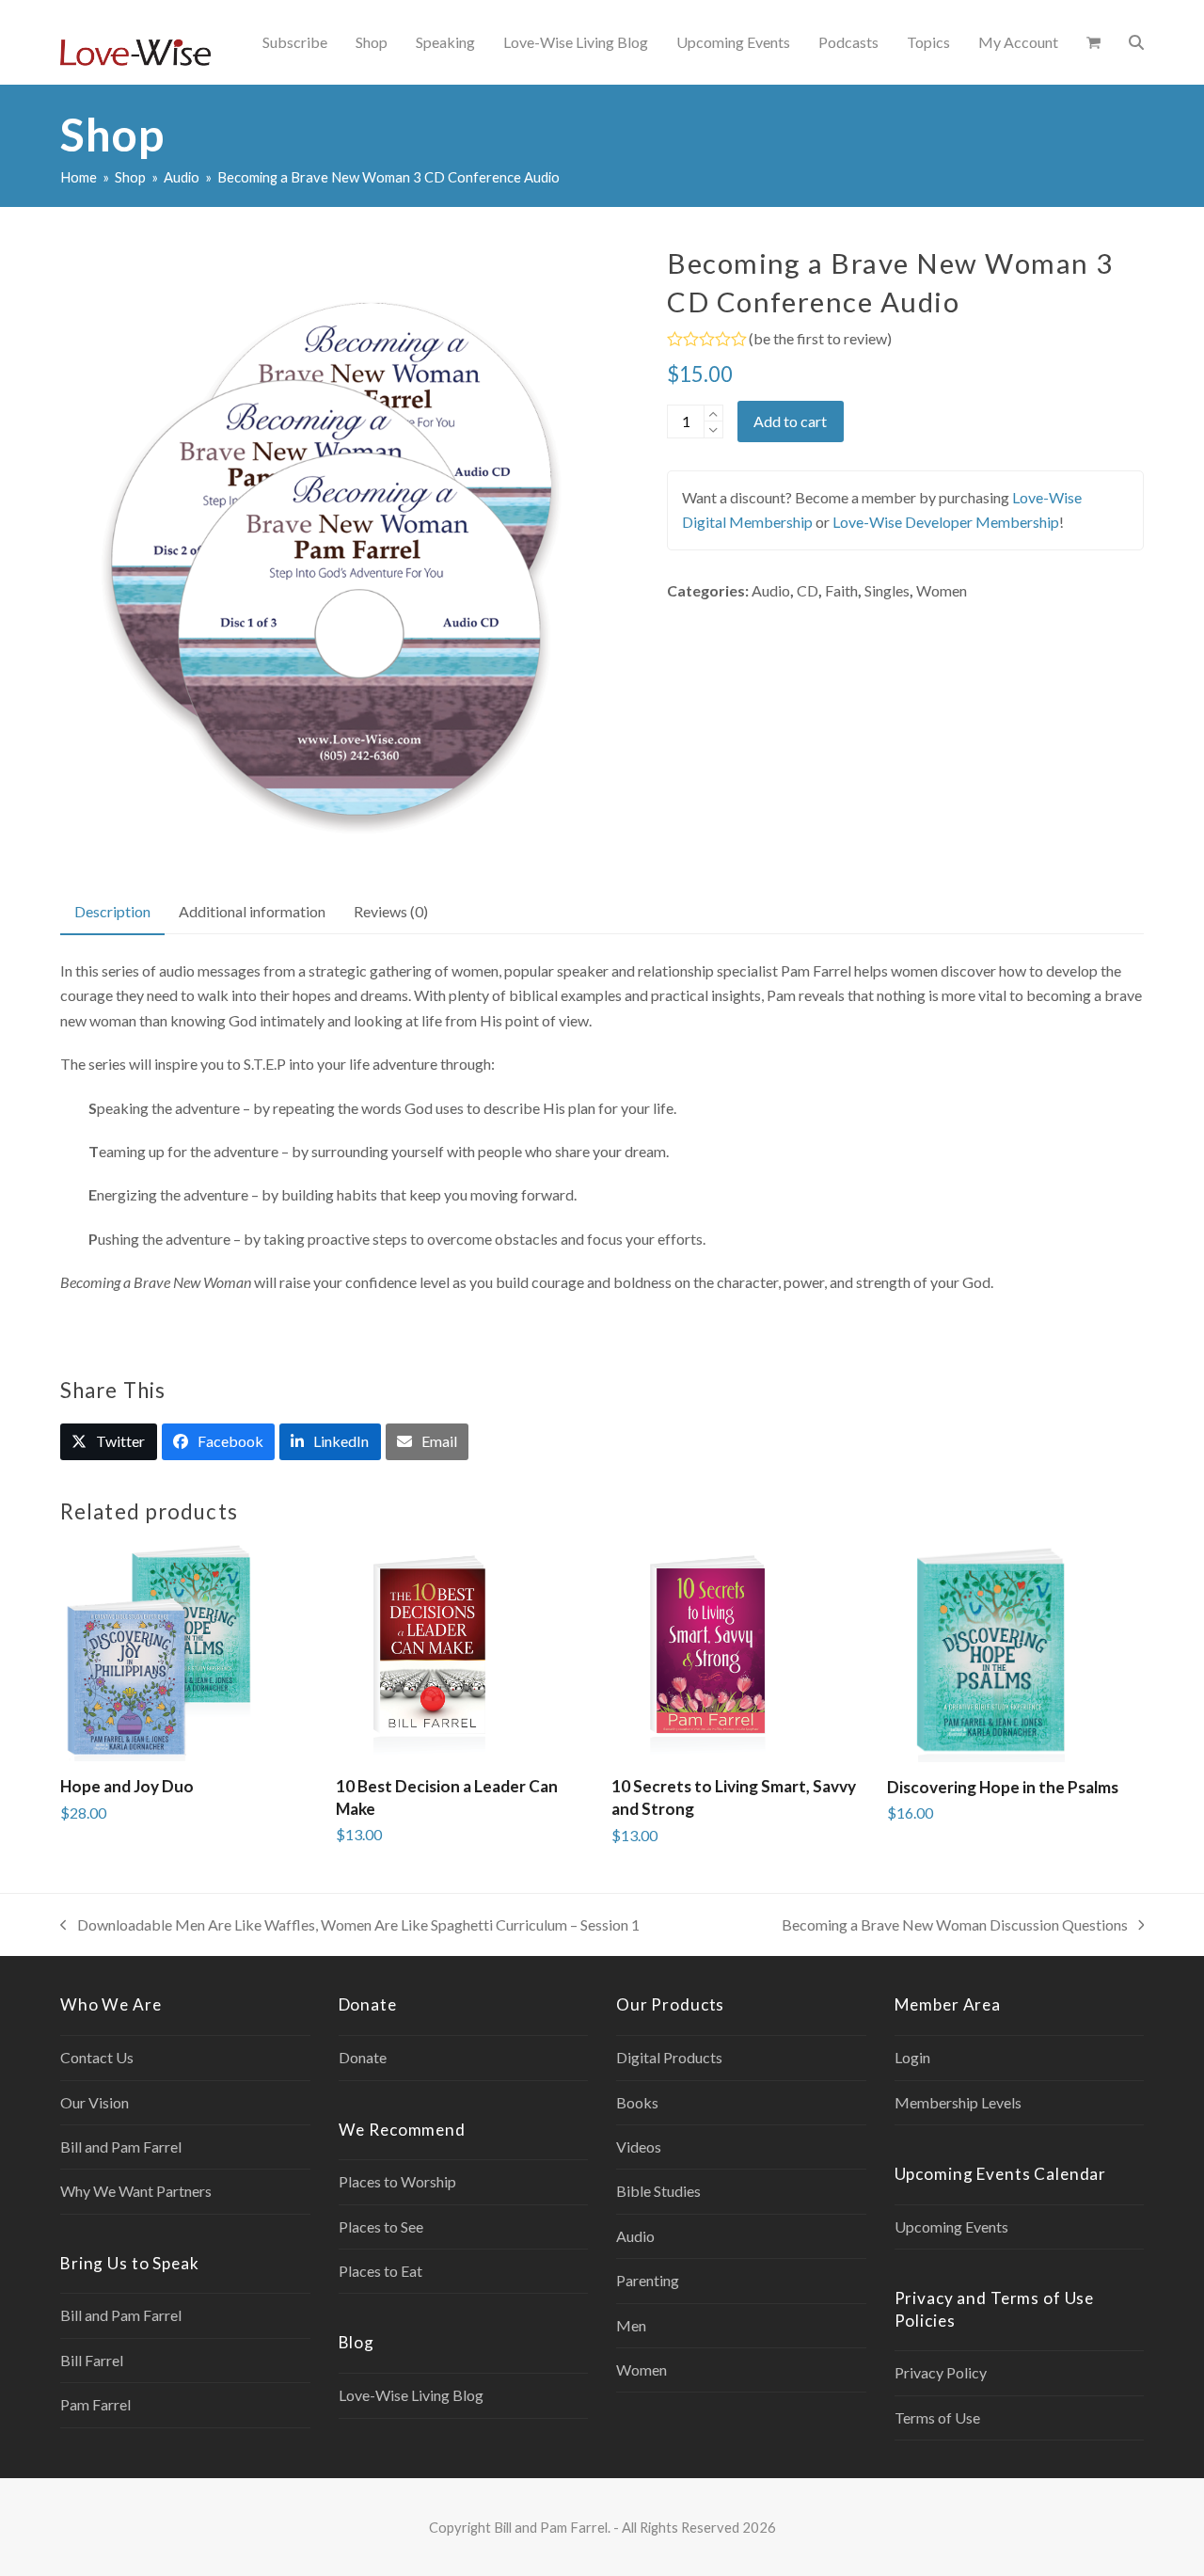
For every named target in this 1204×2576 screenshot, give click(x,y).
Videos (639, 2147)
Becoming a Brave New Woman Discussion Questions (955, 1926)
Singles (887, 590)
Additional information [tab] (252, 911)
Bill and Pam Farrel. (552, 2527)
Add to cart (790, 421)
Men (631, 2325)
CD (808, 590)
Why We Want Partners (136, 2191)
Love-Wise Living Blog (411, 2395)
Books (637, 2102)
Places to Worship (397, 2181)
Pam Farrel (95, 2404)
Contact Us (97, 2057)
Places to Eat (380, 2271)
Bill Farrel (92, 2360)
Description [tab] (112, 911)
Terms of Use (937, 2417)
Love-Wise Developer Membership (946, 522)
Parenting (648, 2280)
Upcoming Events (951, 2226)
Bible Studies (658, 2191)
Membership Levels (958, 2102)
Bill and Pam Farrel (121, 2147)
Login (912, 2057)
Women (942, 590)
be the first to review (820, 339)
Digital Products (669, 2057)
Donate (363, 2057)
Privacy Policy (941, 2372)
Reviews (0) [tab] (391, 911)
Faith (841, 590)
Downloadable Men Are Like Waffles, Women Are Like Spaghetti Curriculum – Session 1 (350, 1926)
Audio (771, 590)
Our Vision (95, 2102)
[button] (1093, 42)
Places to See (381, 2226)
